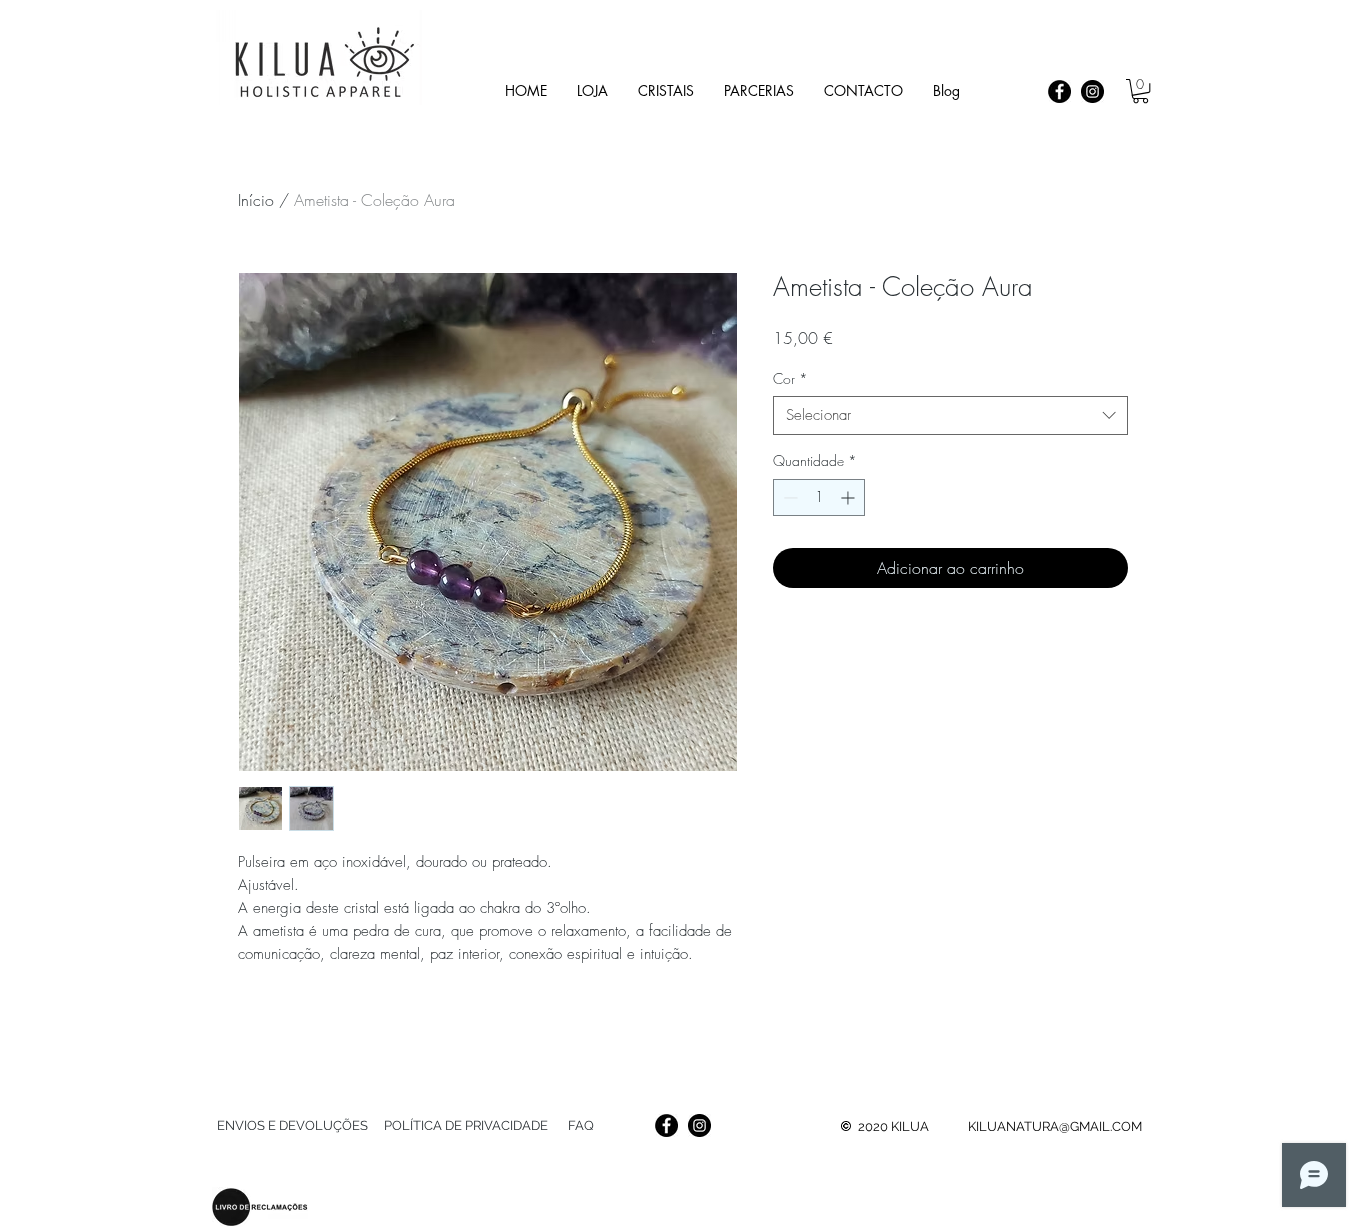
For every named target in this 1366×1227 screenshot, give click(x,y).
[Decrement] (788, 497)
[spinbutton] (819, 497)
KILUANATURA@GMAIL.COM (1055, 1126)
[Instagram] (1092, 91)
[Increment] (849, 497)
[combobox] (950, 415)
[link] (1140, 91)
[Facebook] (1059, 91)
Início (256, 200)
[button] (666, 90)
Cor (790, 378)
